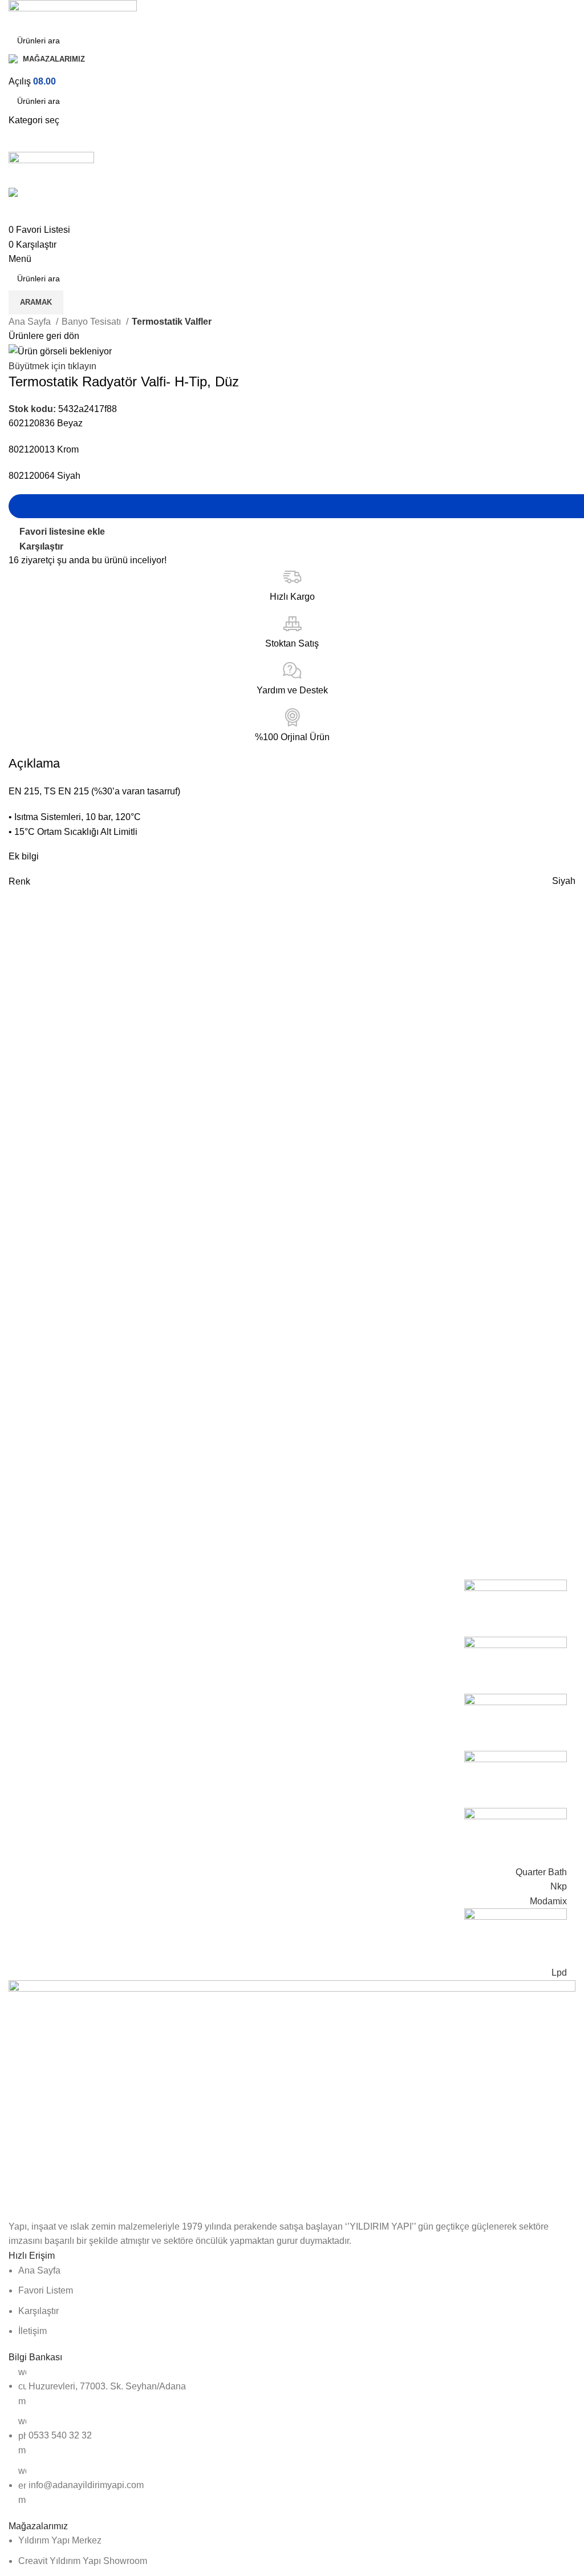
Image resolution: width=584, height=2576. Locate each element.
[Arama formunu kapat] (14, 14)
